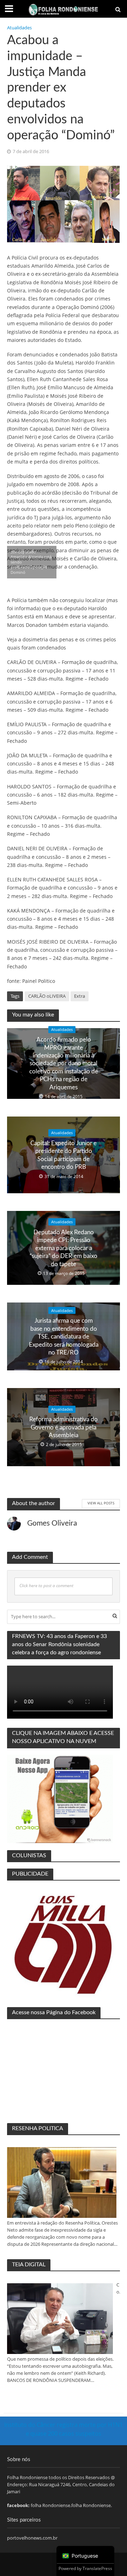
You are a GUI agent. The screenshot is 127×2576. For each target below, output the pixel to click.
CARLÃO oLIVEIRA (47, 996)
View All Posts (101, 1503)
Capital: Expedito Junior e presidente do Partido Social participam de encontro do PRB (64, 1155)
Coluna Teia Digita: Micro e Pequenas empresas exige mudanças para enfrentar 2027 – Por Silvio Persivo (118, 2289)
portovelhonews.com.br (32, 2538)
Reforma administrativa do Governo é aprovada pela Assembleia (64, 1427)
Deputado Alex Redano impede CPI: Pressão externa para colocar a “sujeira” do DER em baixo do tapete (64, 1248)
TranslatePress (97, 2568)
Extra (80, 996)
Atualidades (19, 28)
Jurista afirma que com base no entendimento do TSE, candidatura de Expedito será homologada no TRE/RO (64, 1337)
